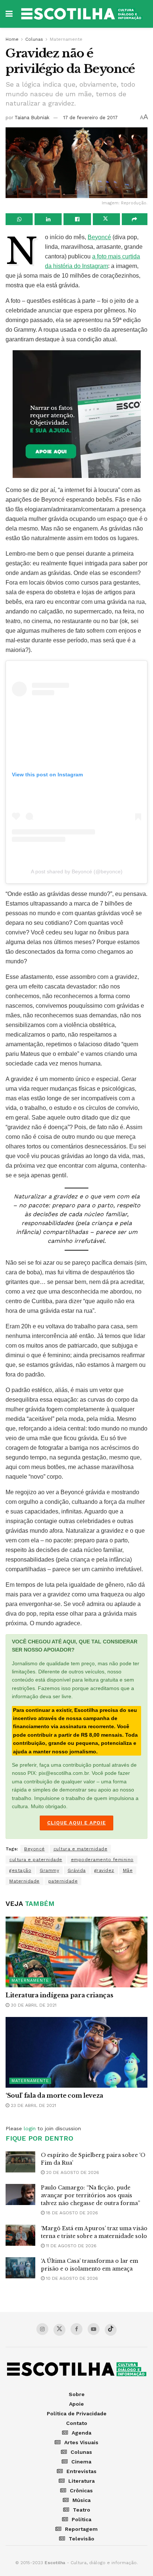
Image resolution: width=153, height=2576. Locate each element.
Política (82, 2519)
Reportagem (81, 2529)
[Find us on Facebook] (76, 2329)
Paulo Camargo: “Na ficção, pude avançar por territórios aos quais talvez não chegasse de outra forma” (90, 2195)
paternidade (63, 1881)
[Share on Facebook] (77, 219)
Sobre (77, 2394)
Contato (77, 2423)
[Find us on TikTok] (111, 2330)
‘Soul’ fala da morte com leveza (54, 2095)
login (30, 2128)
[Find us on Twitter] (59, 2330)
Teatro (82, 2510)
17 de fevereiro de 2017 (90, 118)
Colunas (34, 39)
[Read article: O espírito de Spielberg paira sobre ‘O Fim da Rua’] (20, 2162)
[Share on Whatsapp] (19, 219)
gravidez (104, 1870)
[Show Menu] (9, 14)
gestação (20, 1870)
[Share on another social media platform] (135, 219)
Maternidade (25, 1881)
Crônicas (81, 2490)
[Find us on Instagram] (42, 2329)
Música (82, 2500)
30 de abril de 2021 (33, 2005)
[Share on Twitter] (106, 219)
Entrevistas (82, 2471)
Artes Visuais (81, 2442)
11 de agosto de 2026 (71, 2246)
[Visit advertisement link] (76, 414)
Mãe (128, 1870)
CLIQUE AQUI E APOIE (76, 1823)
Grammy (49, 1870)
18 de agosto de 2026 (71, 2213)
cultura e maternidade (81, 1849)
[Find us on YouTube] (94, 2329)
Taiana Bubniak (32, 118)
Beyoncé (99, 237)
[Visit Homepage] (82, 14)
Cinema (81, 2462)
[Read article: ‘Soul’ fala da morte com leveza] (76, 2052)
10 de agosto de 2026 (71, 2278)
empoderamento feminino (102, 1860)
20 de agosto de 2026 (72, 2172)
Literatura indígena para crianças (59, 1995)
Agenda (82, 2433)
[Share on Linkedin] (48, 219)
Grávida (77, 1870)
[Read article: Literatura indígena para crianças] (76, 1952)
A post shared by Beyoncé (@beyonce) (77, 872)
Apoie (76, 2404)
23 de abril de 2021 (33, 2105)
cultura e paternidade (36, 1860)
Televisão (82, 2539)
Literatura (82, 2481)
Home (12, 39)
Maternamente (66, 39)
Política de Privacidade (77, 2413)
